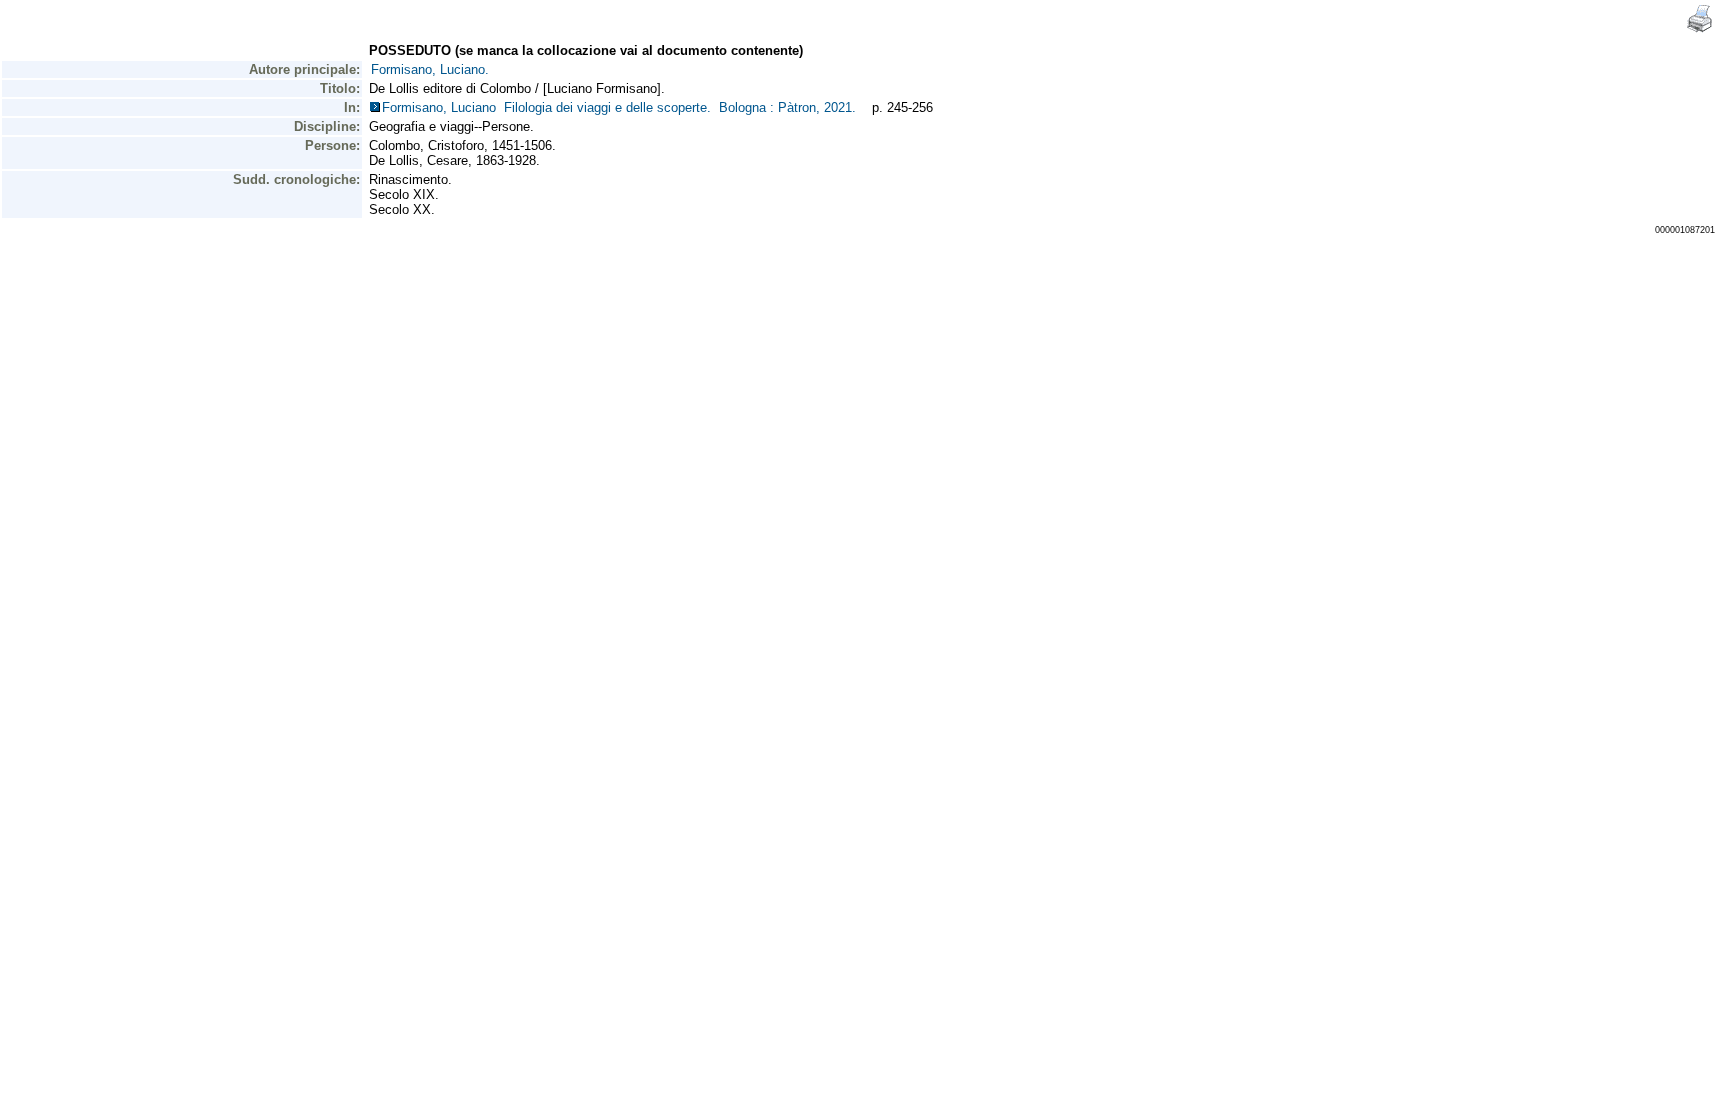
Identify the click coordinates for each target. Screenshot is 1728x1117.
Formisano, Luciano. (430, 69)
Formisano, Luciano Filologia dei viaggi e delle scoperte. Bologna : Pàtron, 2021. (623, 107)
